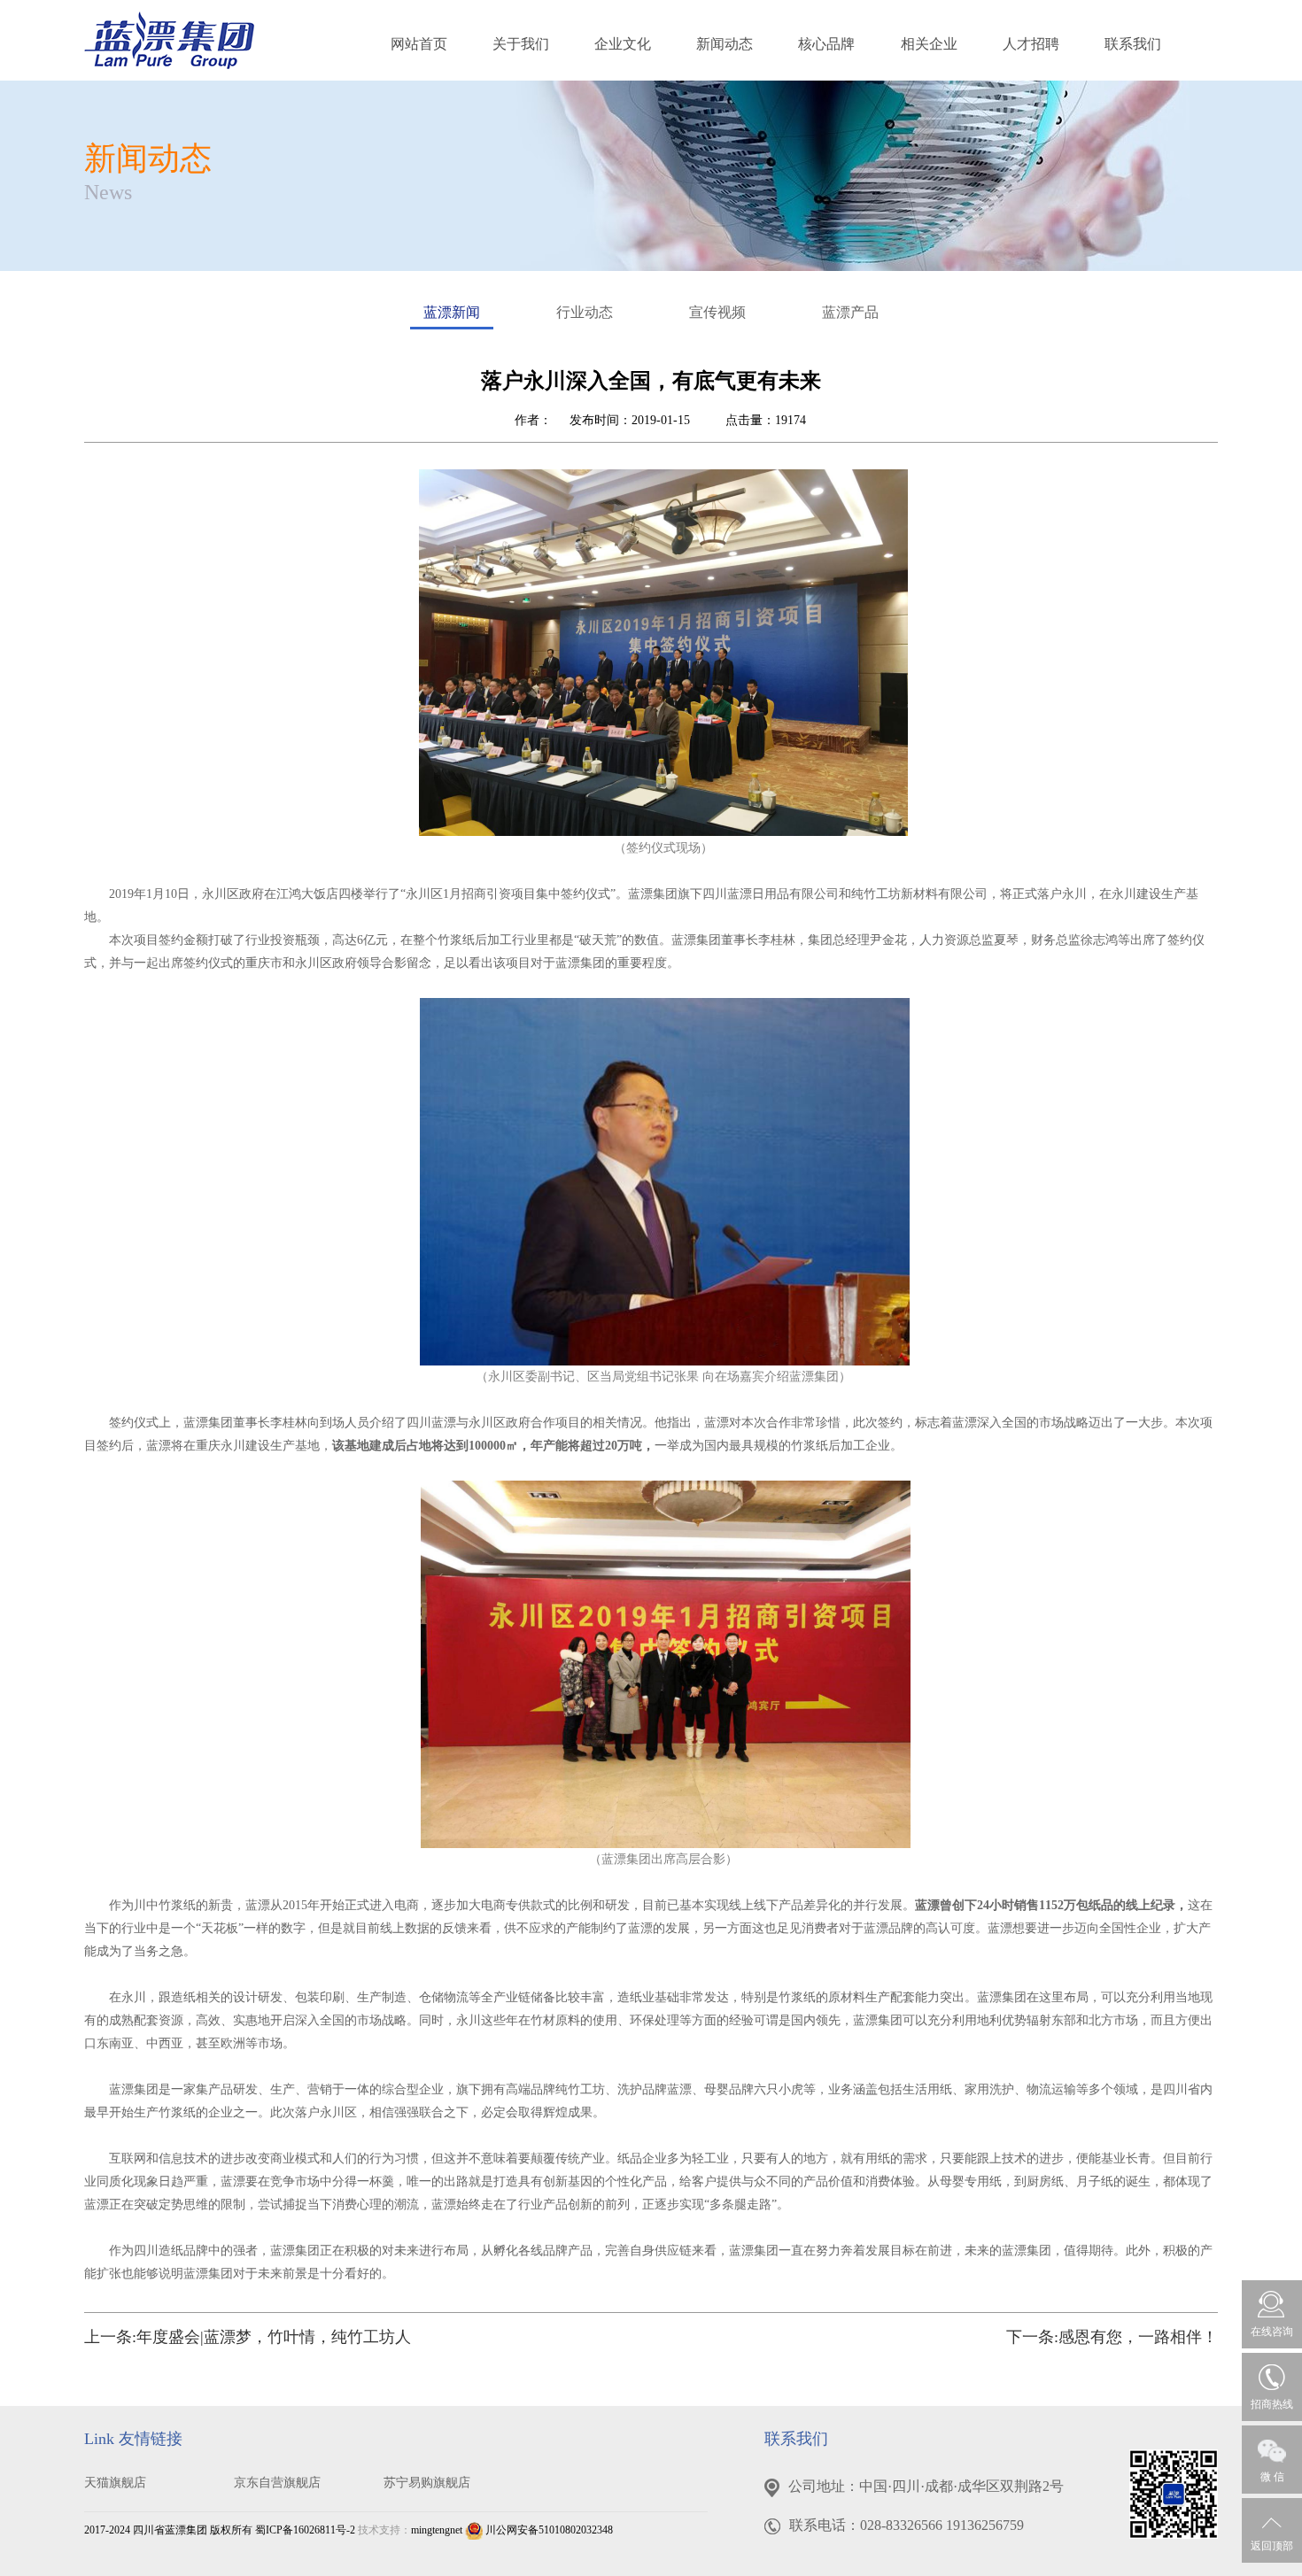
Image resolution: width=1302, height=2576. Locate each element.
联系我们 (1133, 44)
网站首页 (419, 44)
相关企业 (929, 44)
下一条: (1112, 2337)
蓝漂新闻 (452, 312)
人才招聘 (1031, 44)
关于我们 (521, 44)
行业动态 (585, 312)
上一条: (248, 2337)
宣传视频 (717, 312)
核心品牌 (826, 44)
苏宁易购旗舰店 (427, 2483)
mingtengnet (437, 2530)
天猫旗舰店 (115, 2483)
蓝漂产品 (850, 312)
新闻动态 (725, 44)
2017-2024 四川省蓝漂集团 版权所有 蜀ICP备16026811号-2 (220, 2530)
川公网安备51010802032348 (548, 2530)
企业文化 (623, 44)
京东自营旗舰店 (277, 2483)
